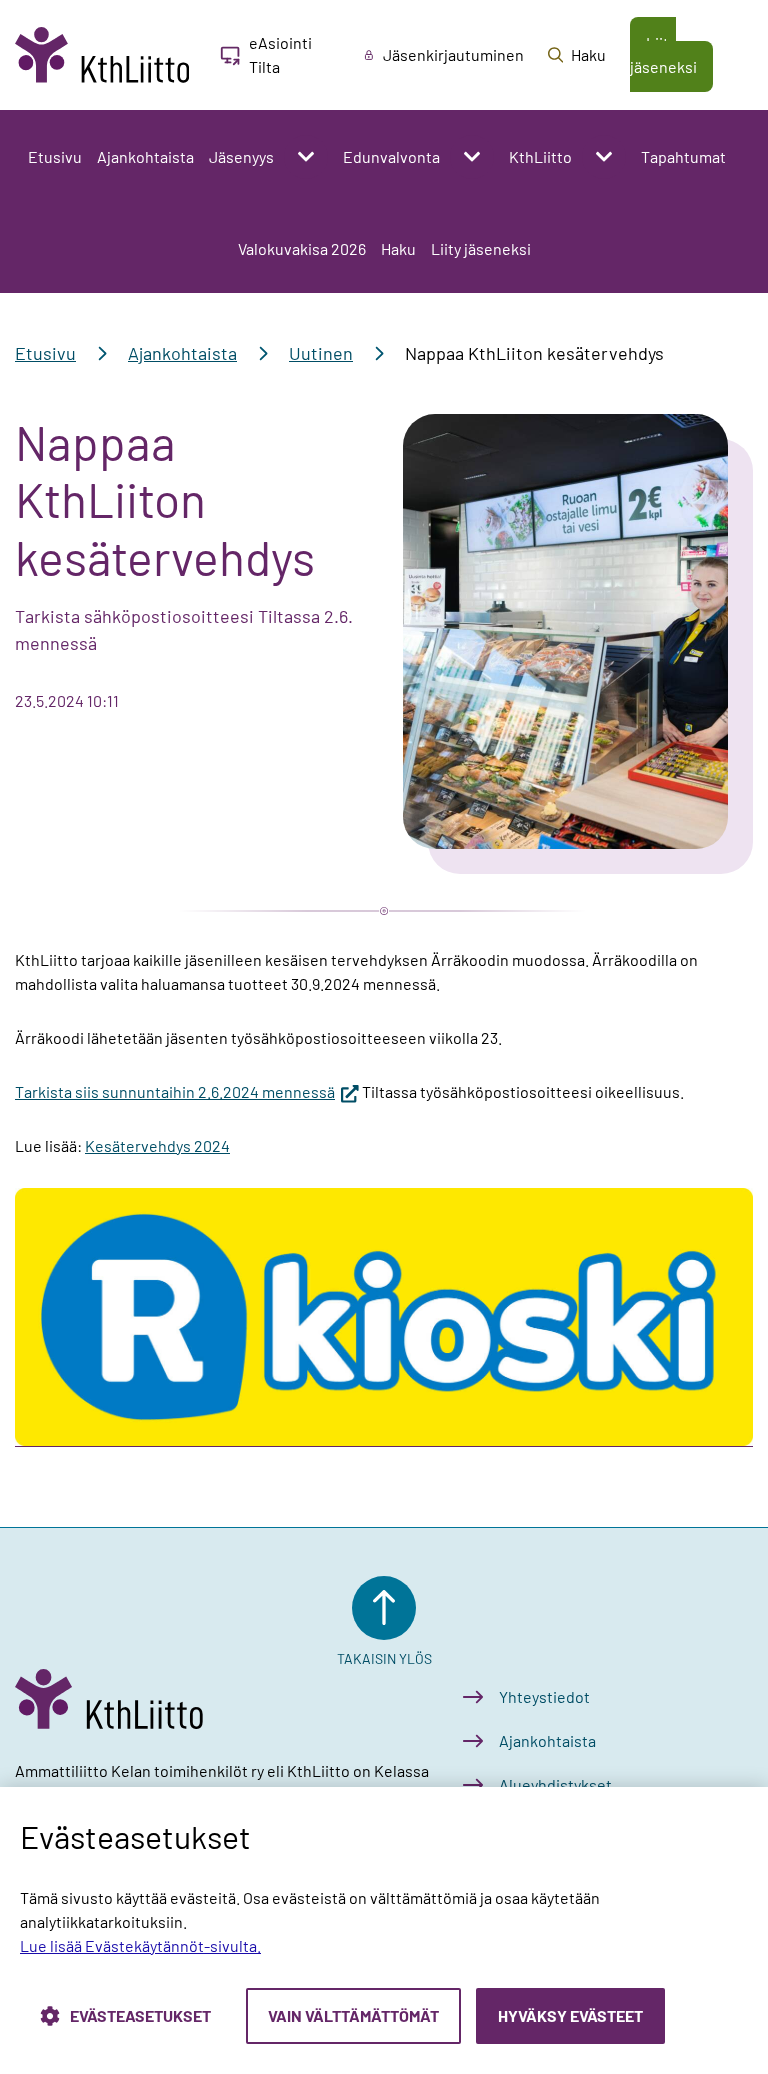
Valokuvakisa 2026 (302, 248)
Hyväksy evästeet (570, 2015)
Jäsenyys (241, 156)
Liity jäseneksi (481, 248)
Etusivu (55, 156)
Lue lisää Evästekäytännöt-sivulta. (140, 1945)
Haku (398, 248)
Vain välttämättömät (353, 2015)
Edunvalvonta (391, 156)
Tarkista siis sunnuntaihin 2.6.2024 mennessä (187, 1091)
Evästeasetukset (140, 2015)
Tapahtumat (683, 156)
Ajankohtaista (145, 156)
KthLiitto (540, 156)
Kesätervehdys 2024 (157, 1145)
